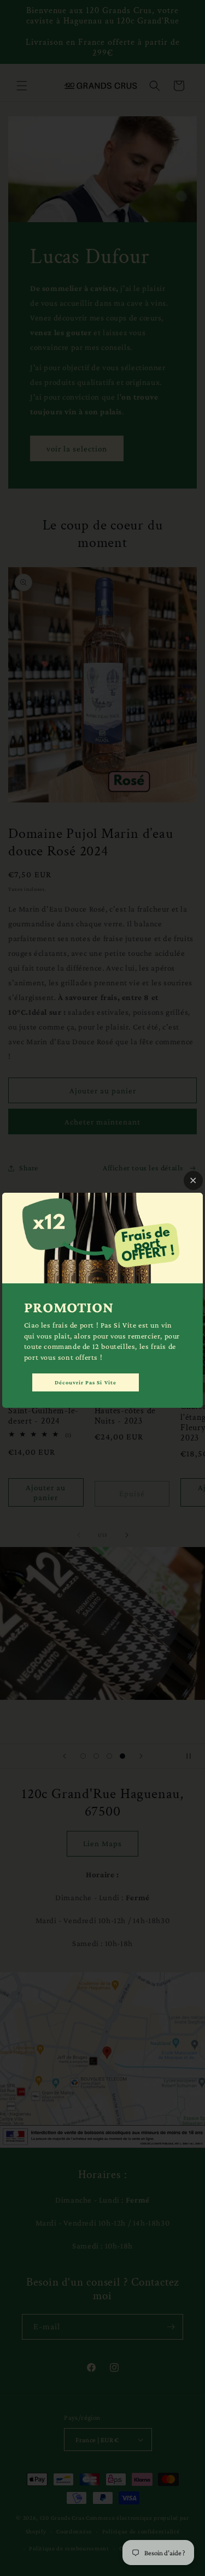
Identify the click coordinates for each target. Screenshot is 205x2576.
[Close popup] (193, 1180)
